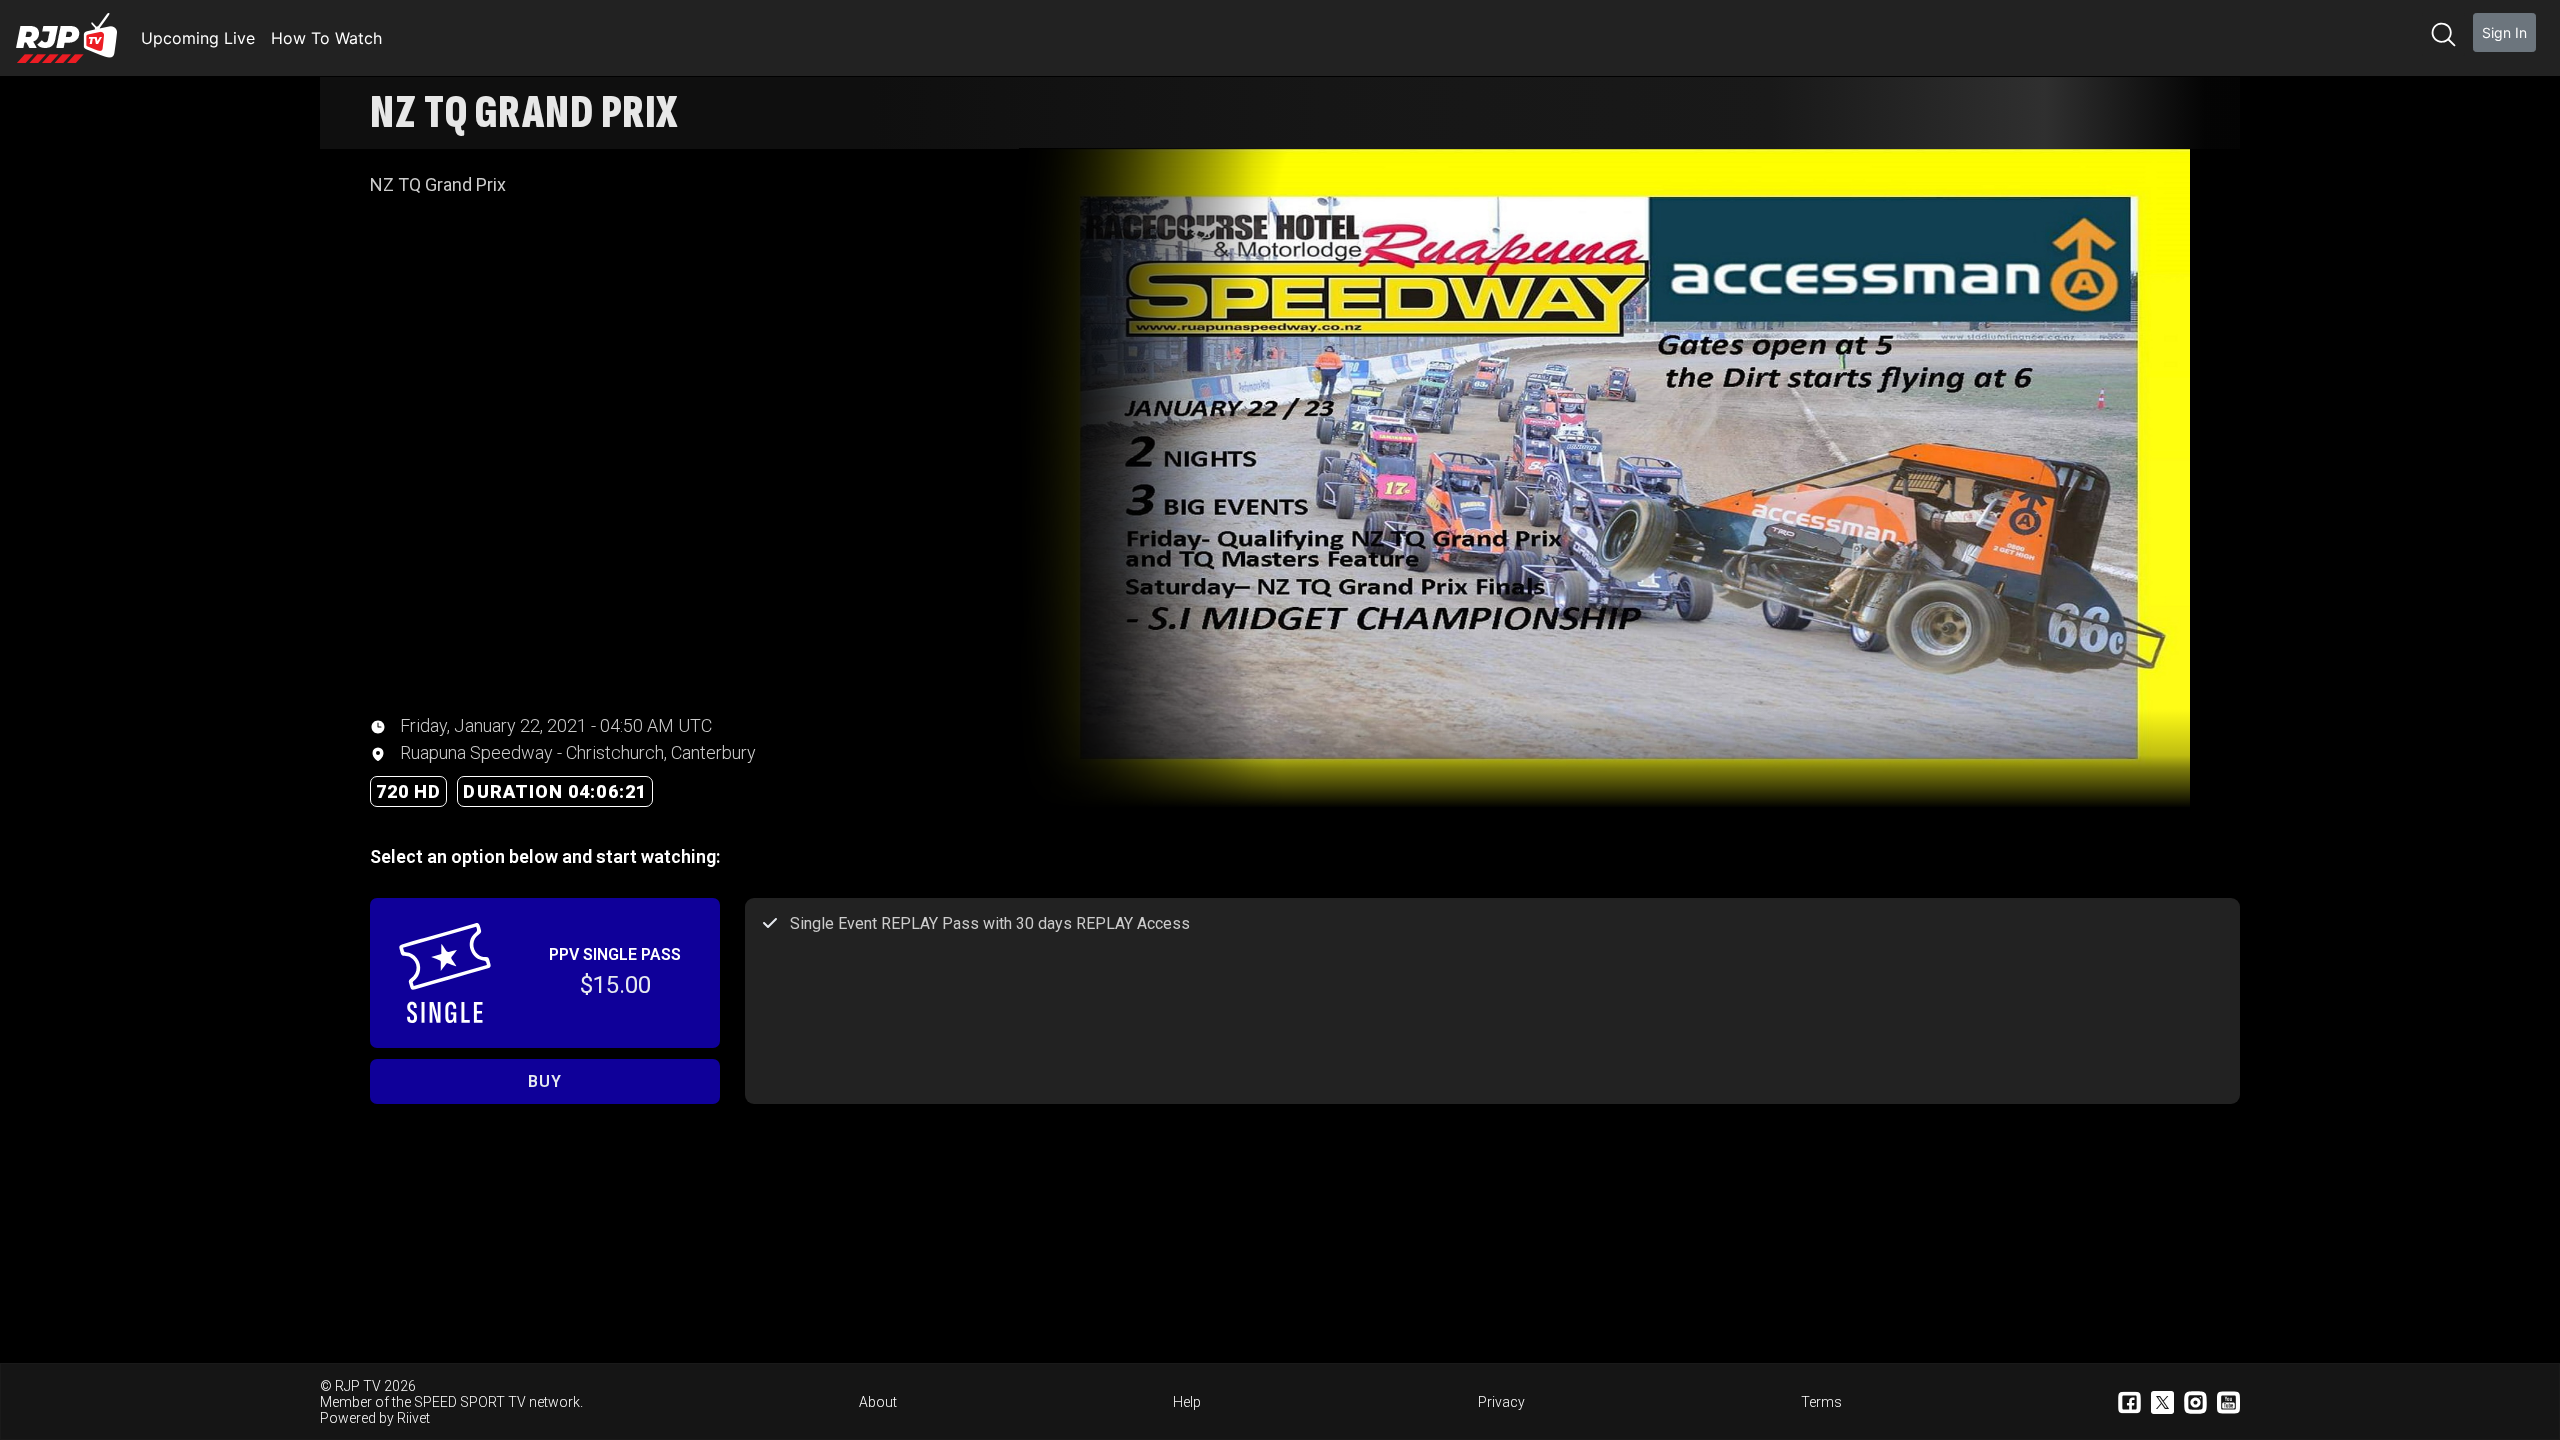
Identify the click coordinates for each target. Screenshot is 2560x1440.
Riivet (413, 1418)
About (878, 1402)
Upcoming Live (198, 38)
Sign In (2504, 32)
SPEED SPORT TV (470, 1402)
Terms (1821, 1402)
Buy (544, 1081)
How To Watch (326, 38)
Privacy (1501, 1402)
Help (1187, 1402)
